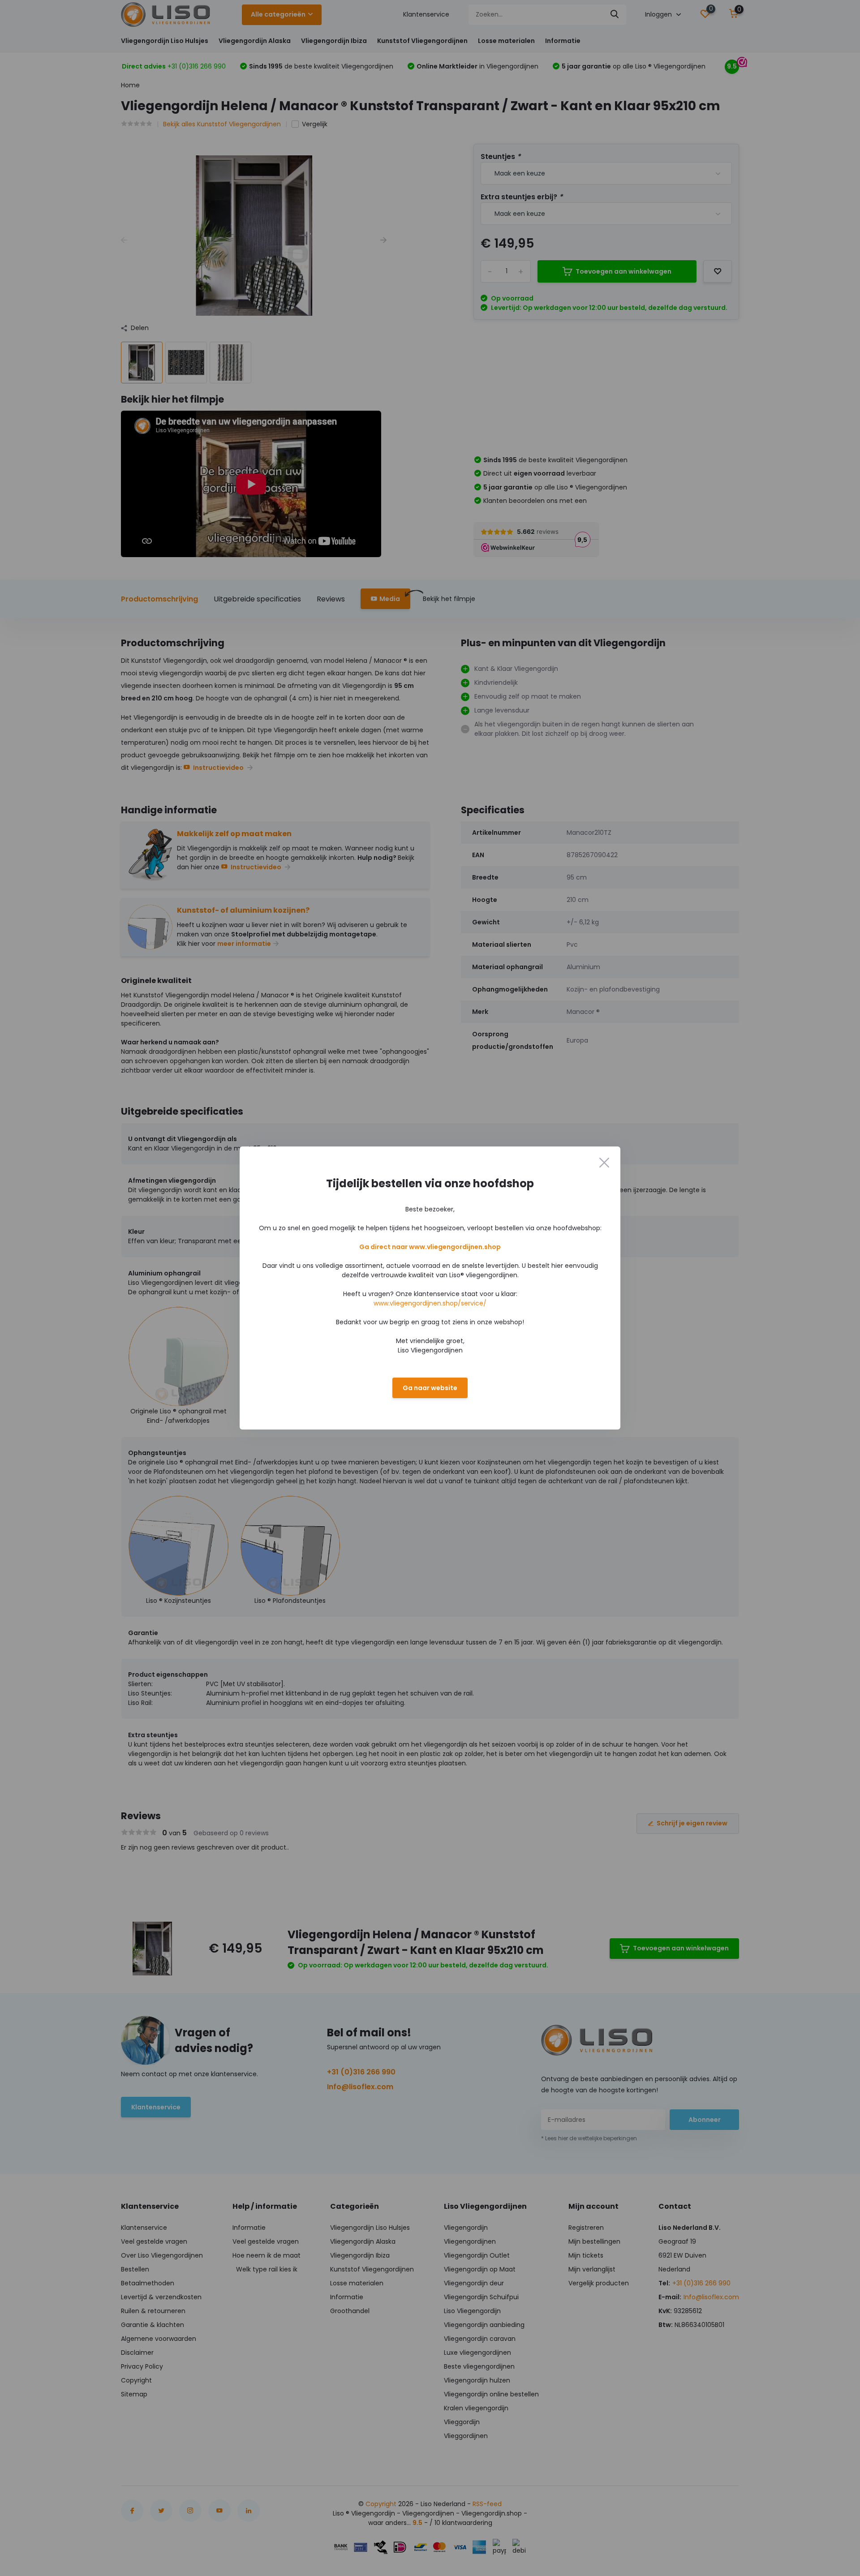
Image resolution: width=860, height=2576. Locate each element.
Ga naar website (430, 1388)
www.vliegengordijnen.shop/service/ (430, 1303)
